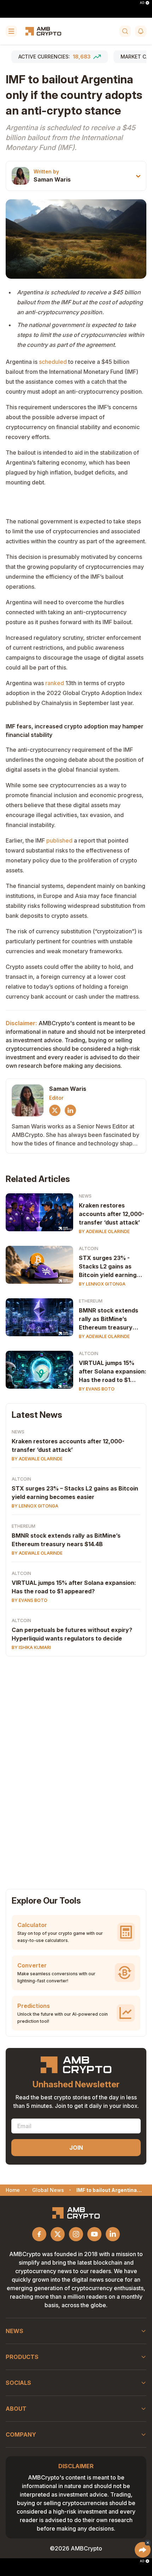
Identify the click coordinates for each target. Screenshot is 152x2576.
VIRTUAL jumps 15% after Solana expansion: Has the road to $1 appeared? (113, 1372)
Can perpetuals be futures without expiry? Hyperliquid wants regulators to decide (72, 1634)
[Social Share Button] (143, 2550)
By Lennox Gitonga (102, 1284)
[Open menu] (11, 31)
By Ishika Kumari (31, 1647)
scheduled (53, 362)
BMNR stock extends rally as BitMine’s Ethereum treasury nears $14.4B (109, 1319)
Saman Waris (52, 179)
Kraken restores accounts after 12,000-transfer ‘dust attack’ (112, 1214)
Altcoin (89, 1248)
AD (142, 3)
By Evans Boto (97, 1389)
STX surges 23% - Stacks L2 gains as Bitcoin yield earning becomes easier (108, 1267)
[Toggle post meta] (138, 176)
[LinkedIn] (70, 1110)
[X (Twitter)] (55, 1110)
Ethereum (91, 1301)
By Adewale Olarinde (104, 1231)
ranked (55, 683)
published (59, 840)
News (85, 1196)
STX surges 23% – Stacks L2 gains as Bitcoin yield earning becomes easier (75, 1493)
